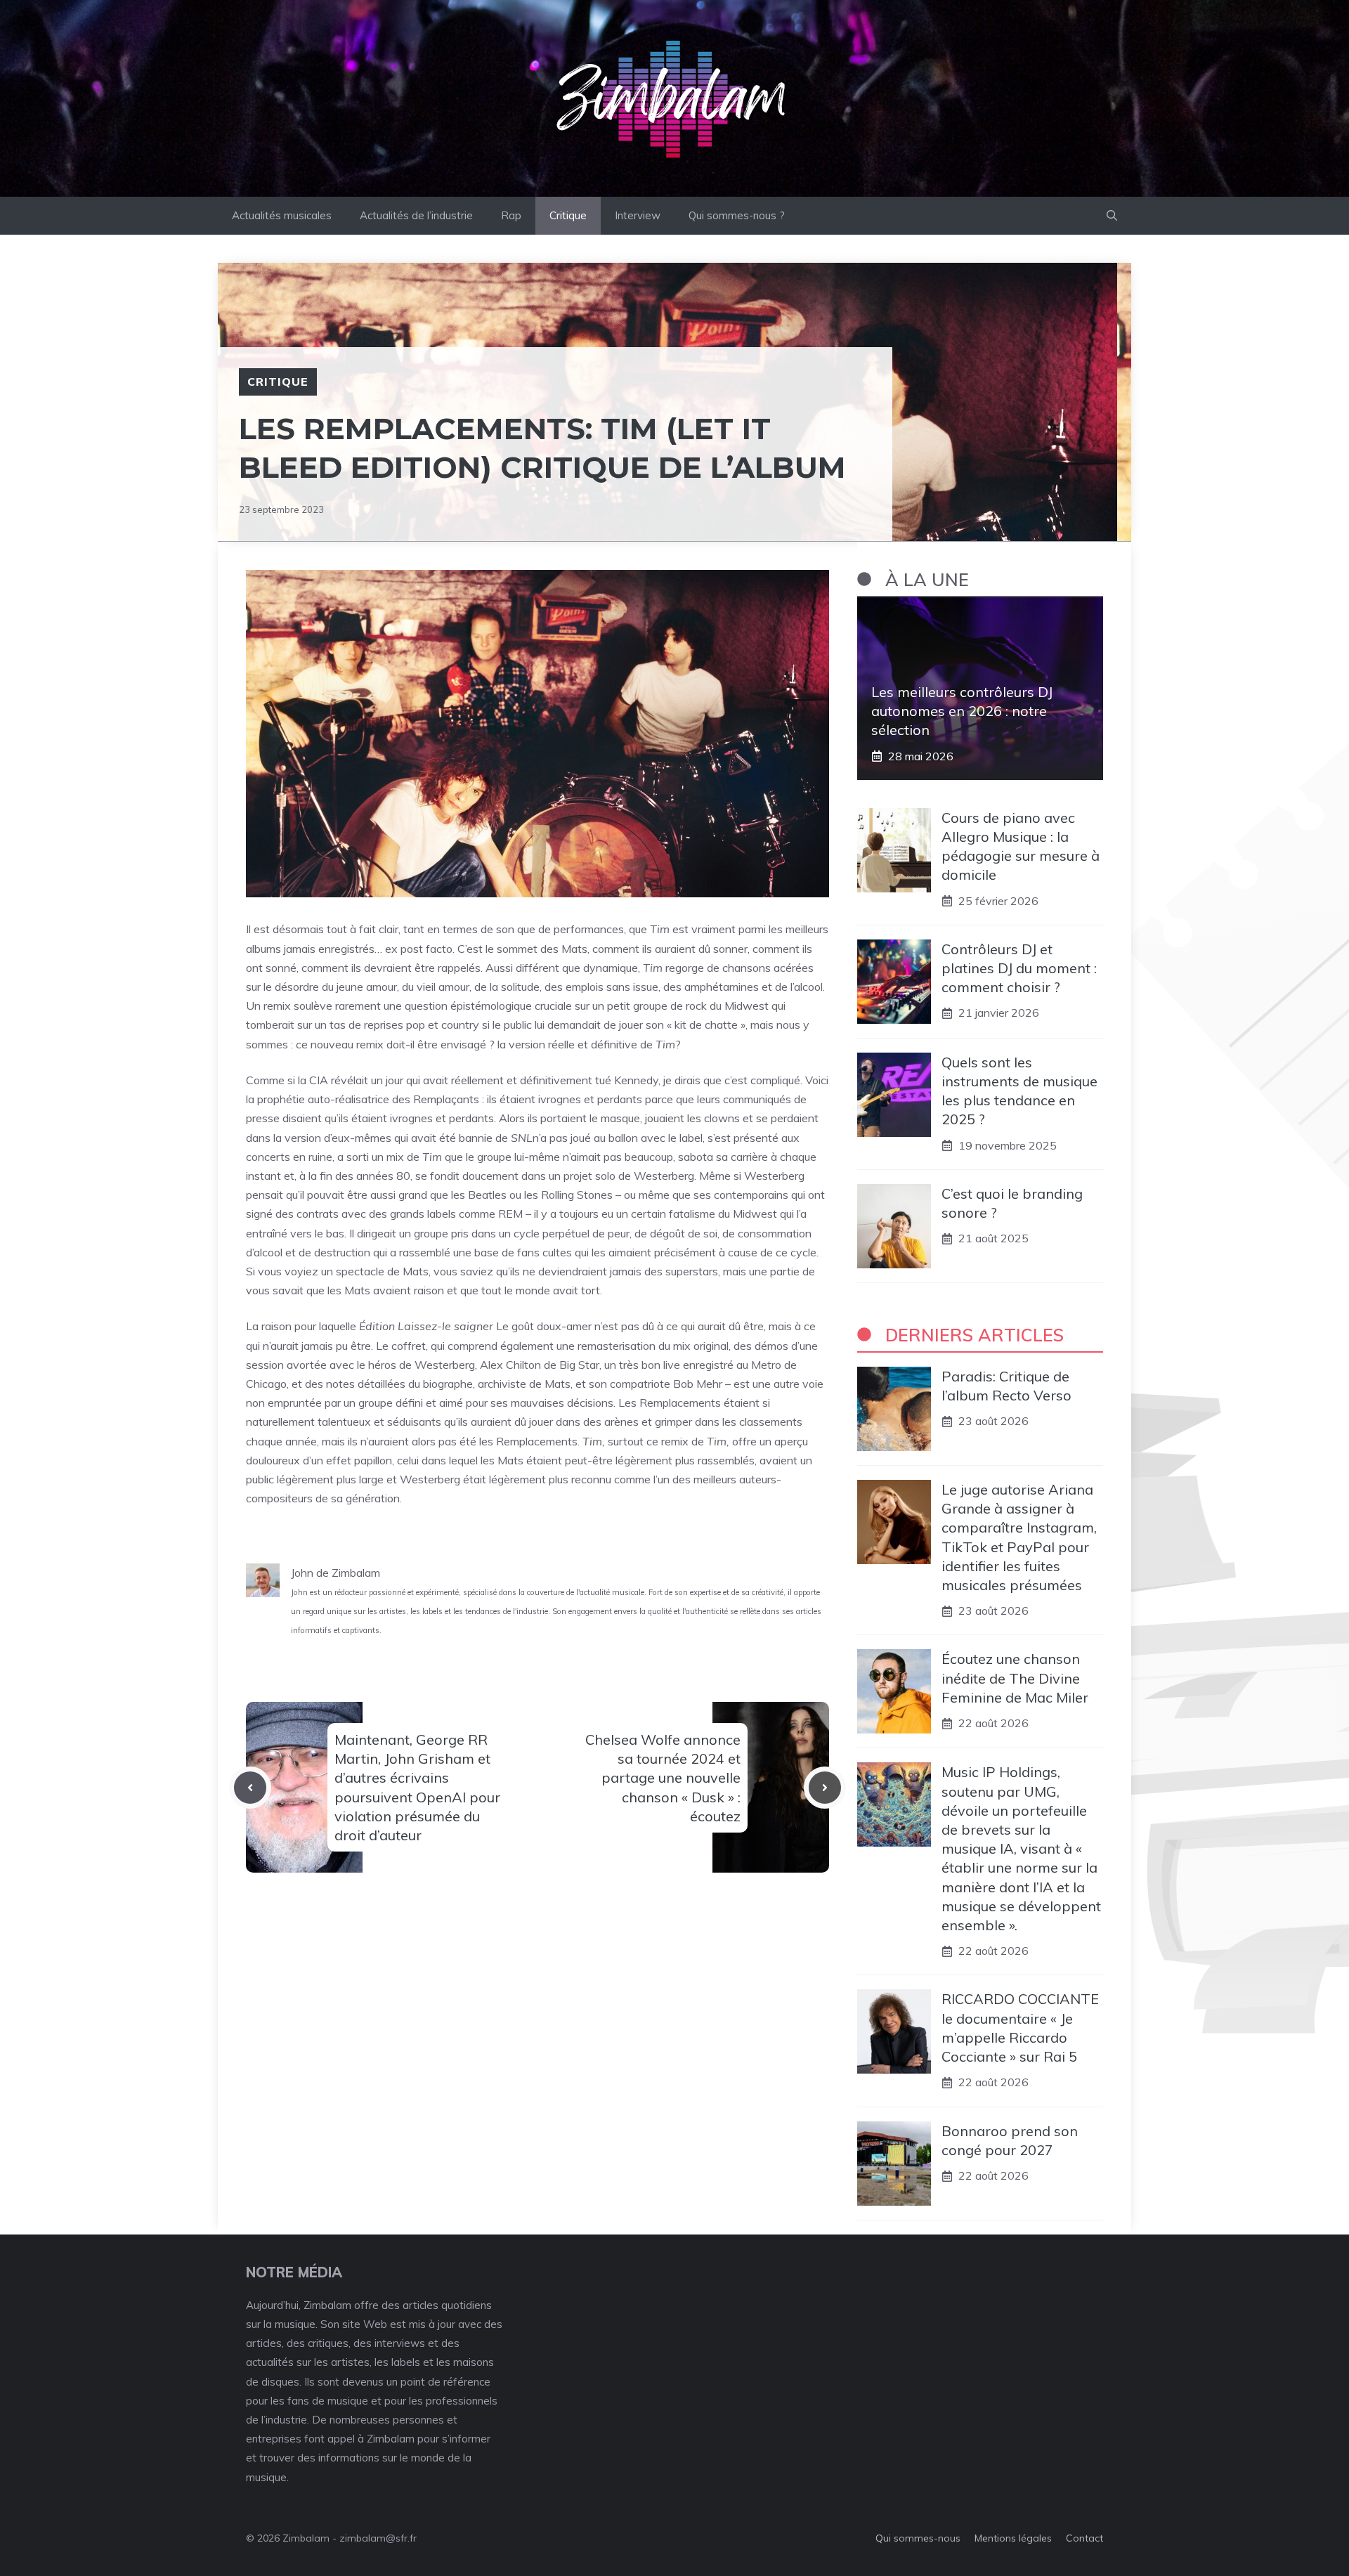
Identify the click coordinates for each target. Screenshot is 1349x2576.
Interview (638, 215)
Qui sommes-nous (918, 2538)
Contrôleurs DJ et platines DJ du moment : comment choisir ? (1019, 968)
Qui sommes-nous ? (737, 215)
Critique (568, 215)
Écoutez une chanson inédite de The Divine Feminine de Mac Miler (1015, 1678)
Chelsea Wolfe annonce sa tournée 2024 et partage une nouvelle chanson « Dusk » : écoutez (663, 1778)
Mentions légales (1013, 2538)
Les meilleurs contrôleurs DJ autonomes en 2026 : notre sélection (962, 711)
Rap (511, 215)
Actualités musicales (282, 215)
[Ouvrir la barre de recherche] (1112, 216)
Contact (1084, 2538)
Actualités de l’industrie (416, 215)
